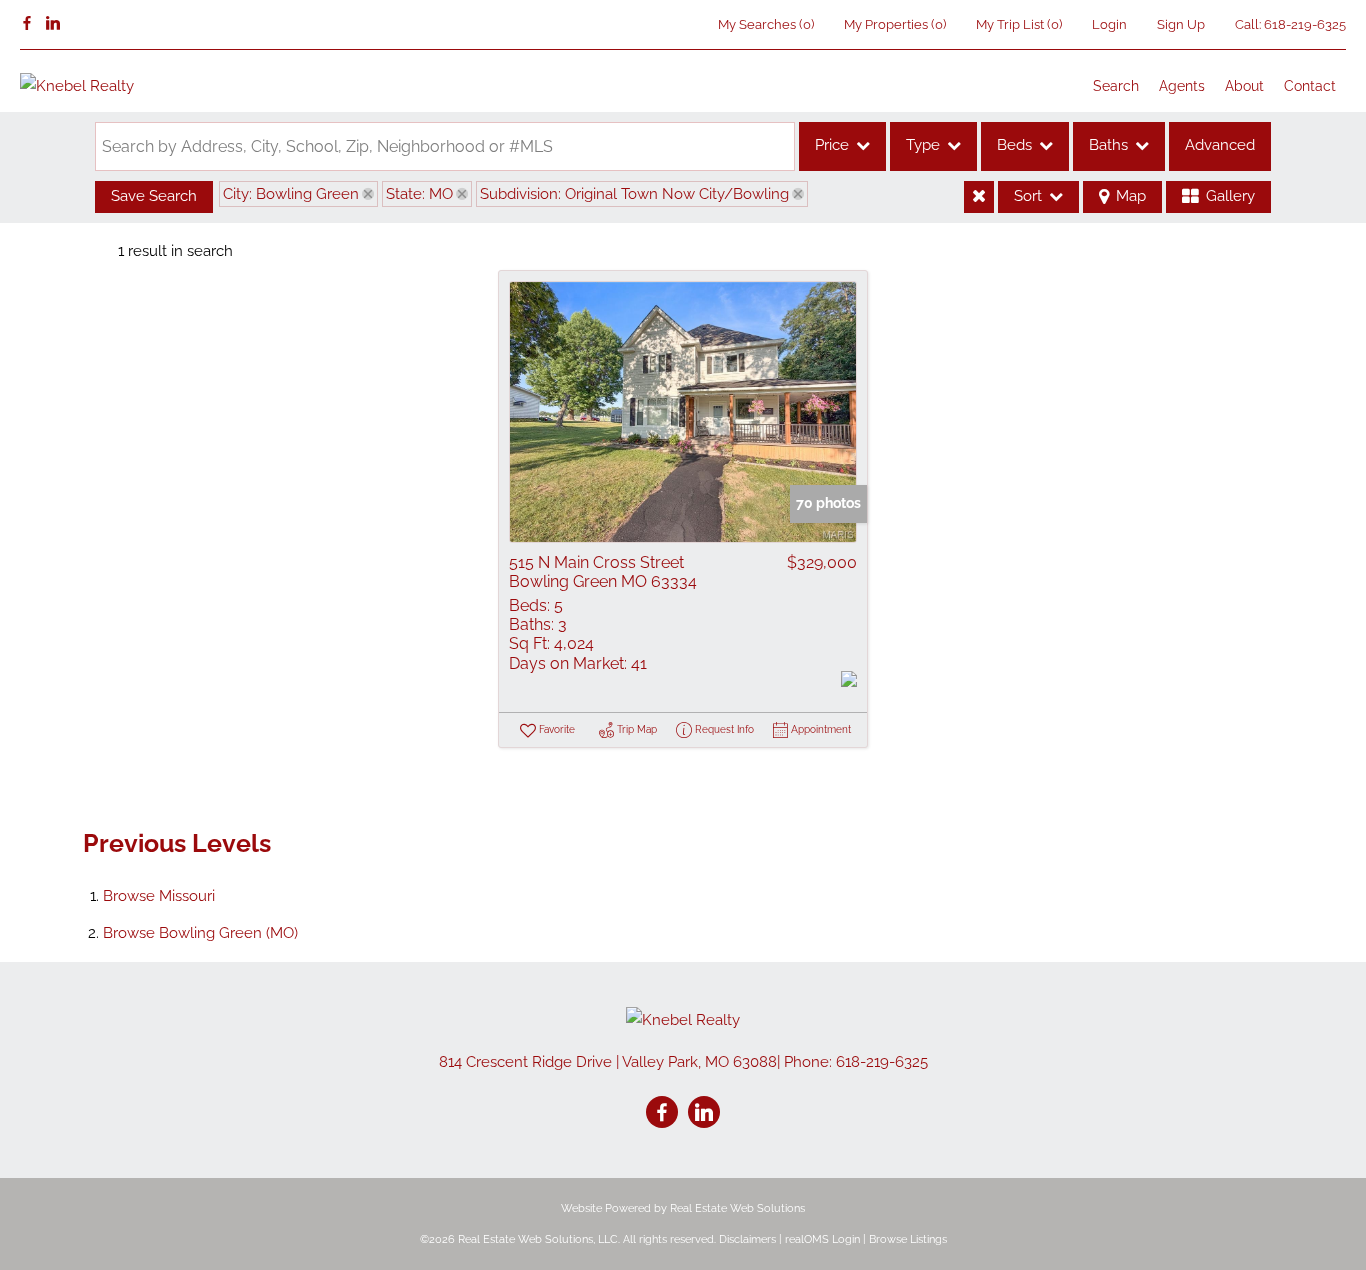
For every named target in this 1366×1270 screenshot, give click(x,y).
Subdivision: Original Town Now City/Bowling (634, 194)
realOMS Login (822, 1239)
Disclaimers (747, 1239)
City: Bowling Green (291, 194)
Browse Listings (908, 1239)
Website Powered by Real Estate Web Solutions (683, 1208)
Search (1116, 86)
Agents (1182, 86)
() (766, 24)
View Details (683, 412)
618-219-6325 (1305, 24)
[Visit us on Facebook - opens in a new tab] (27, 24)
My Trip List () (1019, 24)
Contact (1310, 86)
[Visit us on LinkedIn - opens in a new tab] (53, 24)
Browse (159, 896)
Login (1109, 24)
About (1244, 86)
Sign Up (1181, 24)
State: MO (419, 194)
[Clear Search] (979, 197)
